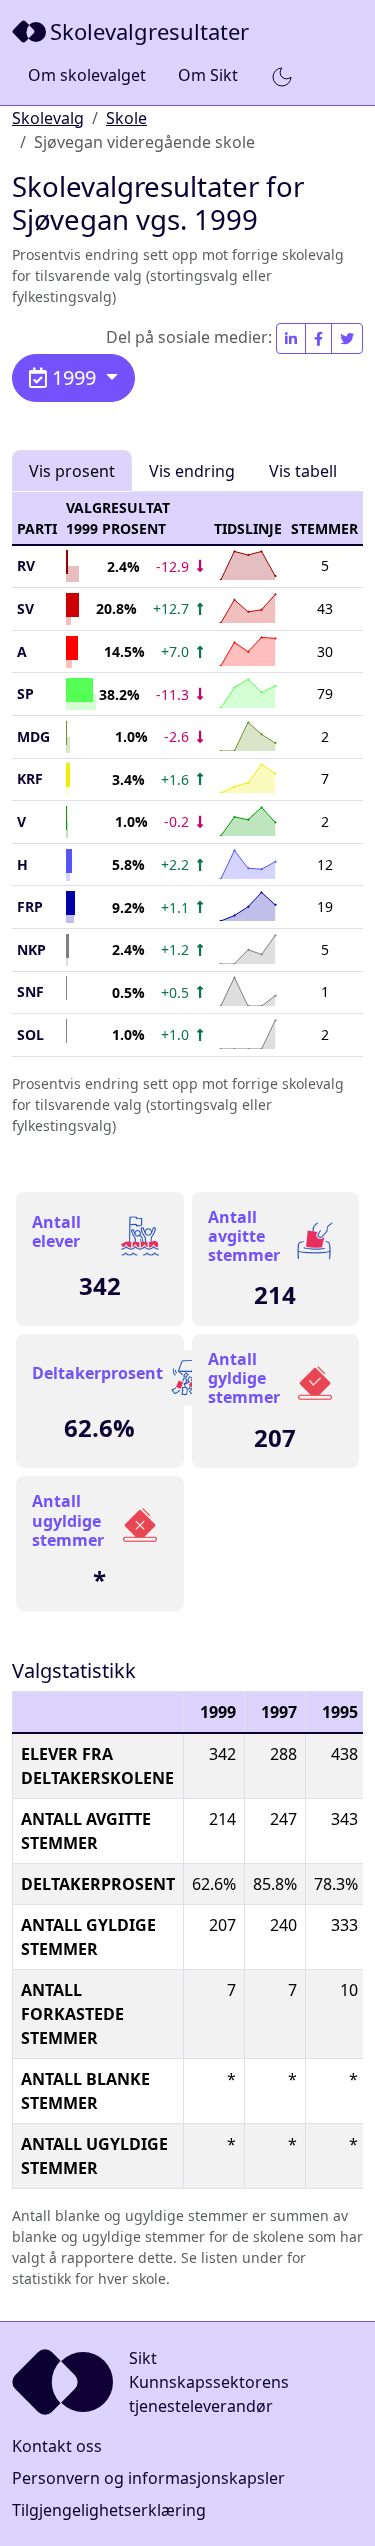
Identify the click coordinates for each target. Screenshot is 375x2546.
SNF (30, 991)
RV (26, 565)
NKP (31, 949)
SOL (30, 1034)
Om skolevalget (87, 75)
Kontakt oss (57, 2446)
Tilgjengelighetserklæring (109, 2510)
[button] (282, 76)
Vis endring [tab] (192, 471)
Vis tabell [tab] (303, 471)
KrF (30, 778)
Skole (126, 118)
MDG (33, 736)
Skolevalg (48, 118)
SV (25, 608)
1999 (74, 377)
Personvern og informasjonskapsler (148, 2478)
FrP (30, 906)
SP (25, 693)
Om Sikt (208, 75)
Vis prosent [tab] (72, 471)
